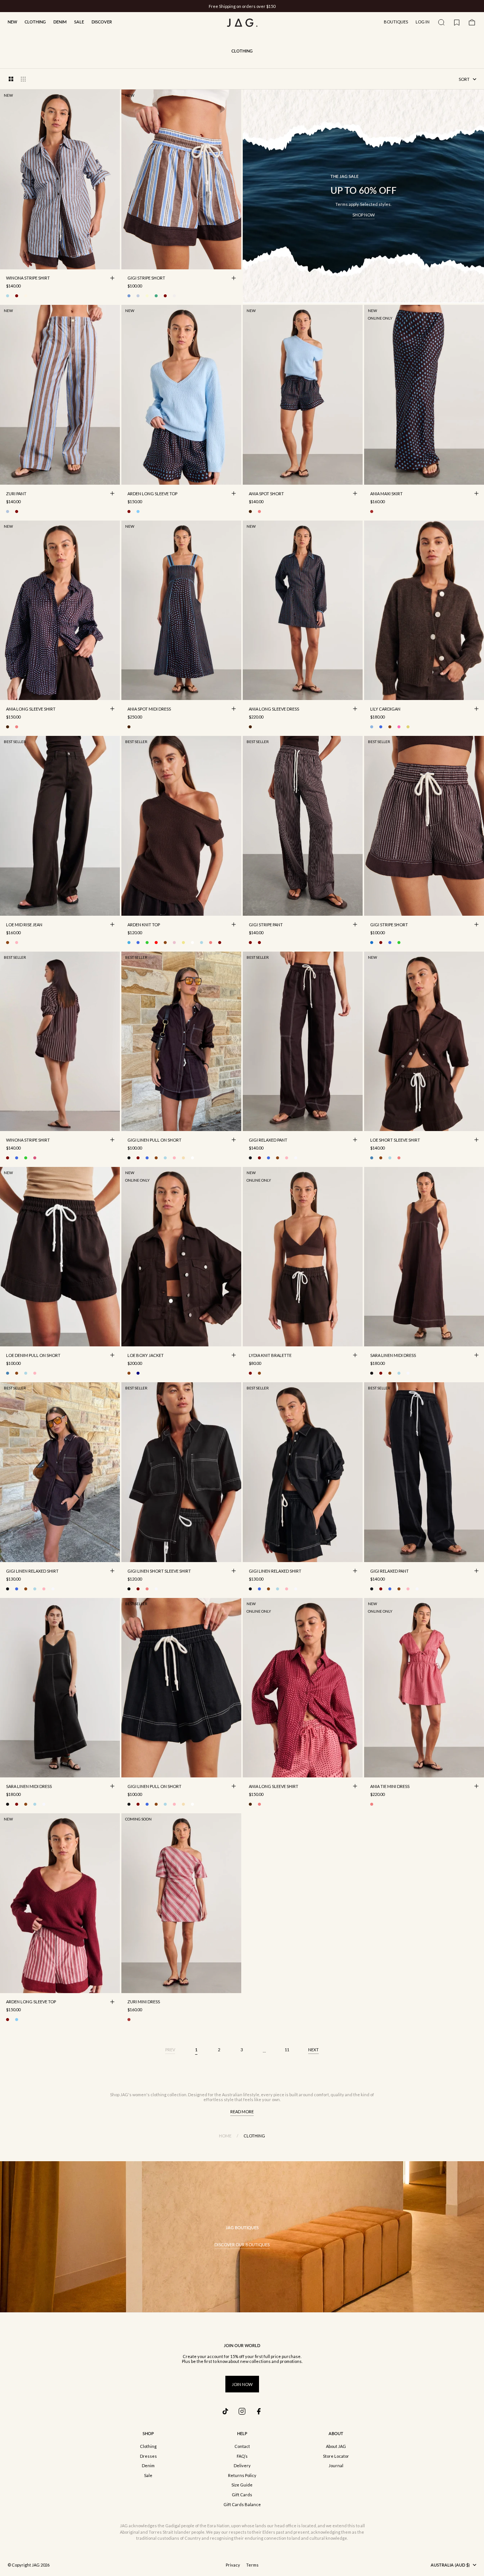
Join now (242, 2384)
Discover (102, 22)
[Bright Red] (156, 943)
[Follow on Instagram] (242, 2411)
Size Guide (242, 2485)
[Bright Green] (147, 943)
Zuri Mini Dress (144, 2003)
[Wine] (220, 943)
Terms (252, 2565)
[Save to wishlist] (112, 262)
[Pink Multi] (259, 511)
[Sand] (183, 1158)
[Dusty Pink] (174, 943)
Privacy (233, 2565)
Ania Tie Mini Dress (390, 1787)
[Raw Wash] (138, 1373)
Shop (148, 2433)
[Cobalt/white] (390, 943)
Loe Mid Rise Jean (24, 925)
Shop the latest (273, 6)
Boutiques (396, 22)
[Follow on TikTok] (225, 2411)
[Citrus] (147, 296)
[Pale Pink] (174, 1158)
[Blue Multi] (8, 511)
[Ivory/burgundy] (17, 296)
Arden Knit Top (144, 925)
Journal (336, 2466)
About (336, 2433)
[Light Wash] (390, 1158)
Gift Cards (242, 2495)
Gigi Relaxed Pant (268, 1140)
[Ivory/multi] (26, 296)
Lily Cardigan (385, 709)
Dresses (148, 2456)
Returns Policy (242, 2475)
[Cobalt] (381, 727)
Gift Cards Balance (242, 2504)
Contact (242, 2446)
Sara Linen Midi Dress (393, 1356)
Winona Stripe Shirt (28, 279)
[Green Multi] (156, 296)
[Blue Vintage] (372, 1158)
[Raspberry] (147, 1589)
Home (225, 2136)
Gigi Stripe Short (146, 279)
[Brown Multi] (250, 511)
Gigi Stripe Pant (266, 925)
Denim (60, 22)
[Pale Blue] (138, 511)
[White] (192, 1158)
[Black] (129, 1158)
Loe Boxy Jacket (146, 1356)
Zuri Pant (16, 494)
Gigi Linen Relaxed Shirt (32, 1572)
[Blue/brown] (8, 296)
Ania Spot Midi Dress (149, 709)
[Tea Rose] (17, 943)
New (12, 22)
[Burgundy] (129, 511)
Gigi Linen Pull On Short (154, 1140)
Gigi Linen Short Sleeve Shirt (159, 1572)
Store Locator (336, 2456)
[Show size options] (112, 278)
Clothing (35, 22)
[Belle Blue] (372, 727)
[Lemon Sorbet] (183, 943)
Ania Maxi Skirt (386, 494)
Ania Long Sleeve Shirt (31, 709)
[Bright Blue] (138, 943)
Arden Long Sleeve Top (152, 494)
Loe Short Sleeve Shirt (395, 1140)
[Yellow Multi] (408, 727)
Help (242, 2433)
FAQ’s (242, 2456)
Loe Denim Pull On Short (33, 1356)
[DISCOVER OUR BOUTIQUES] (242, 2237)
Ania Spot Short (266, 494)
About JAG (336, 2446)
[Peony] (399, 727)
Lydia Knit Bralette (270, 1356)
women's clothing (149, 2095)
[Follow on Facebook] (259, 2411)
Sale (79, 22)
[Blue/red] (138, 296)
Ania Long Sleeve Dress (274, 709)
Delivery (242, 2466)
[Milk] (192, 943)
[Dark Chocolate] (390, 727)
